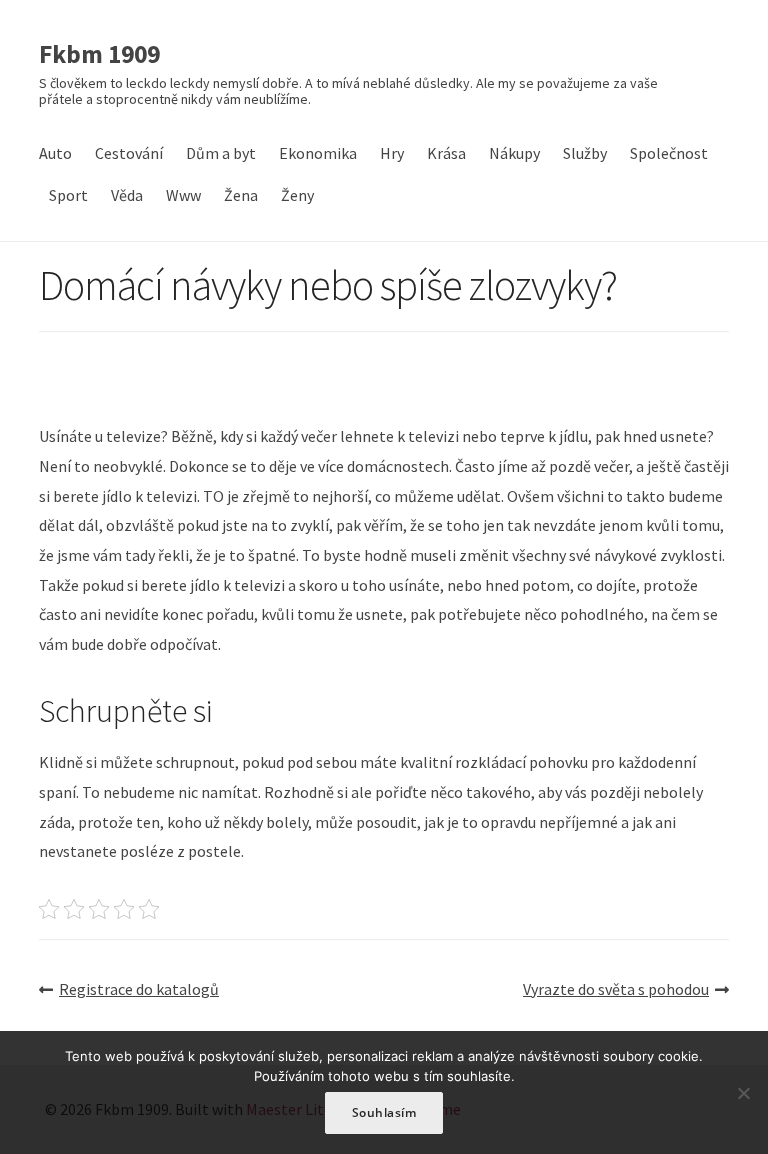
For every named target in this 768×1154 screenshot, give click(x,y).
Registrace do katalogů (139, 989)
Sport (68, 195)
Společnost (669, 153)
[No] (743, 1093)
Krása (446, 153)
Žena (241, 195)
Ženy (297, 195)
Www (183, 195)
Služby (585, 153)
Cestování (129, 153)
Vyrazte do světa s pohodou (616, 989)
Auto (55, 153)
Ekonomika (318, 153)
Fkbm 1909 (99, 55)
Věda (127, 195)
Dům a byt (221, 153)
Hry (392, 153)
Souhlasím (384, 1112)
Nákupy (514, 153)
